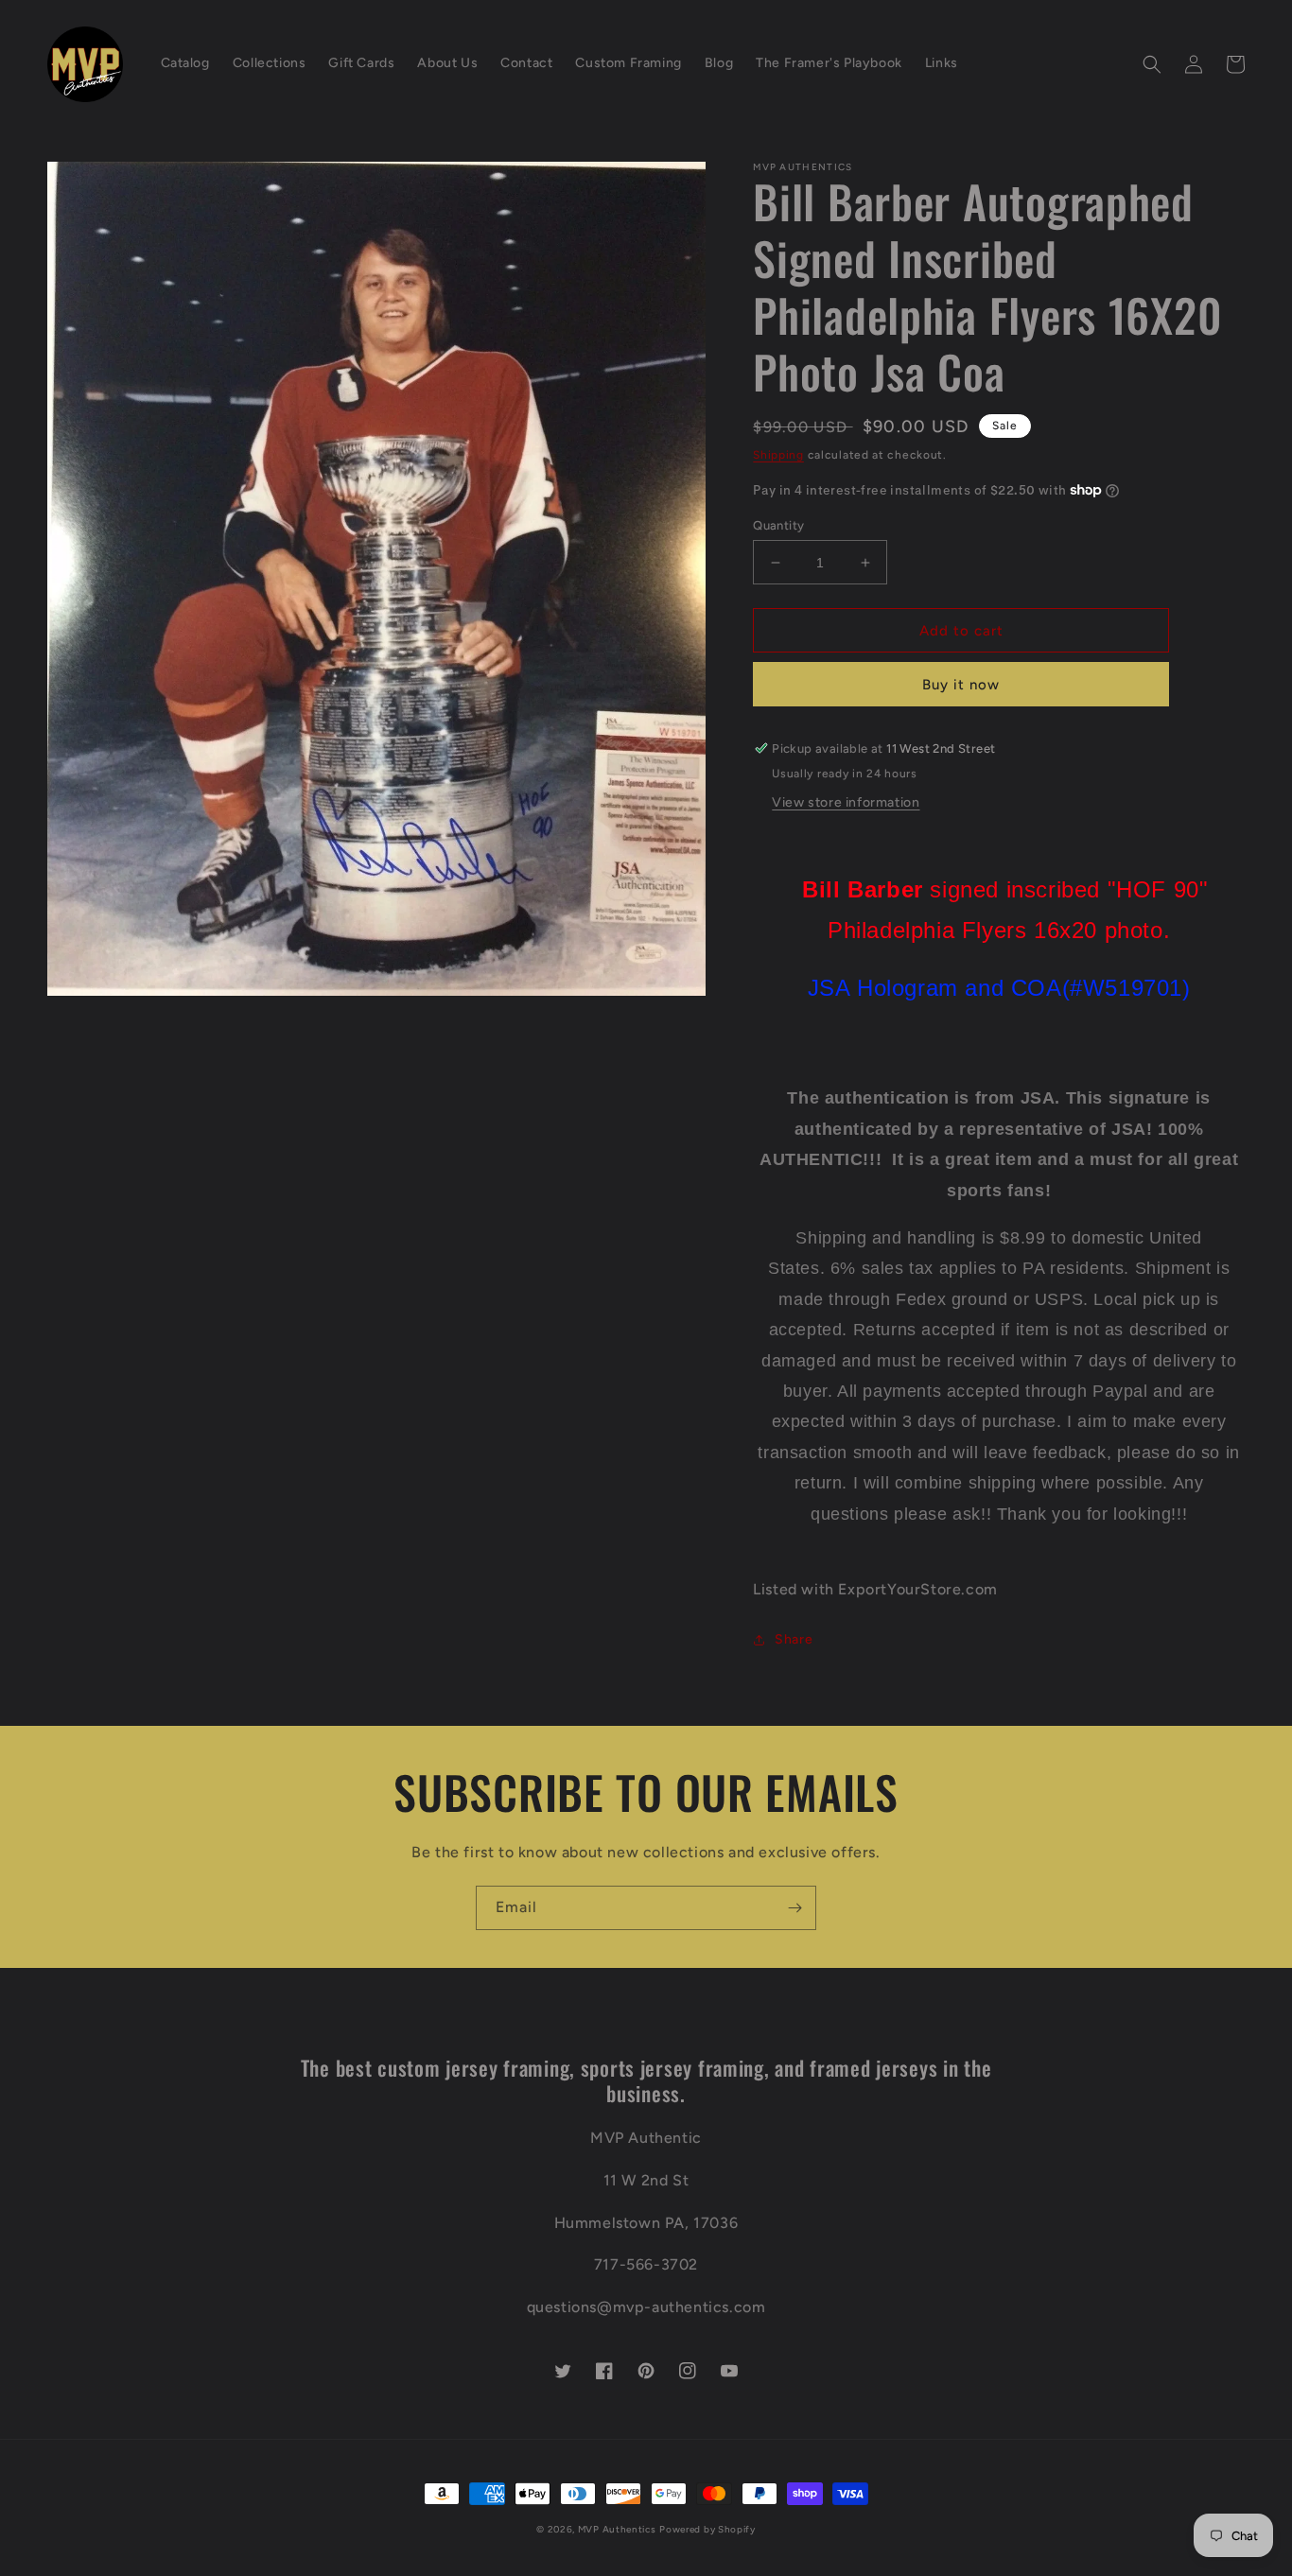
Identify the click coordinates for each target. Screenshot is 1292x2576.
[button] (1152, 64)
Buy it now (961, 685)
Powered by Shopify (707, 2529)
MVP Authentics (617, 2529)
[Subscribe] (794, 1908)
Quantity (778, 525)
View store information (846, 802)
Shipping (778, 455)
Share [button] (794, 1639)
